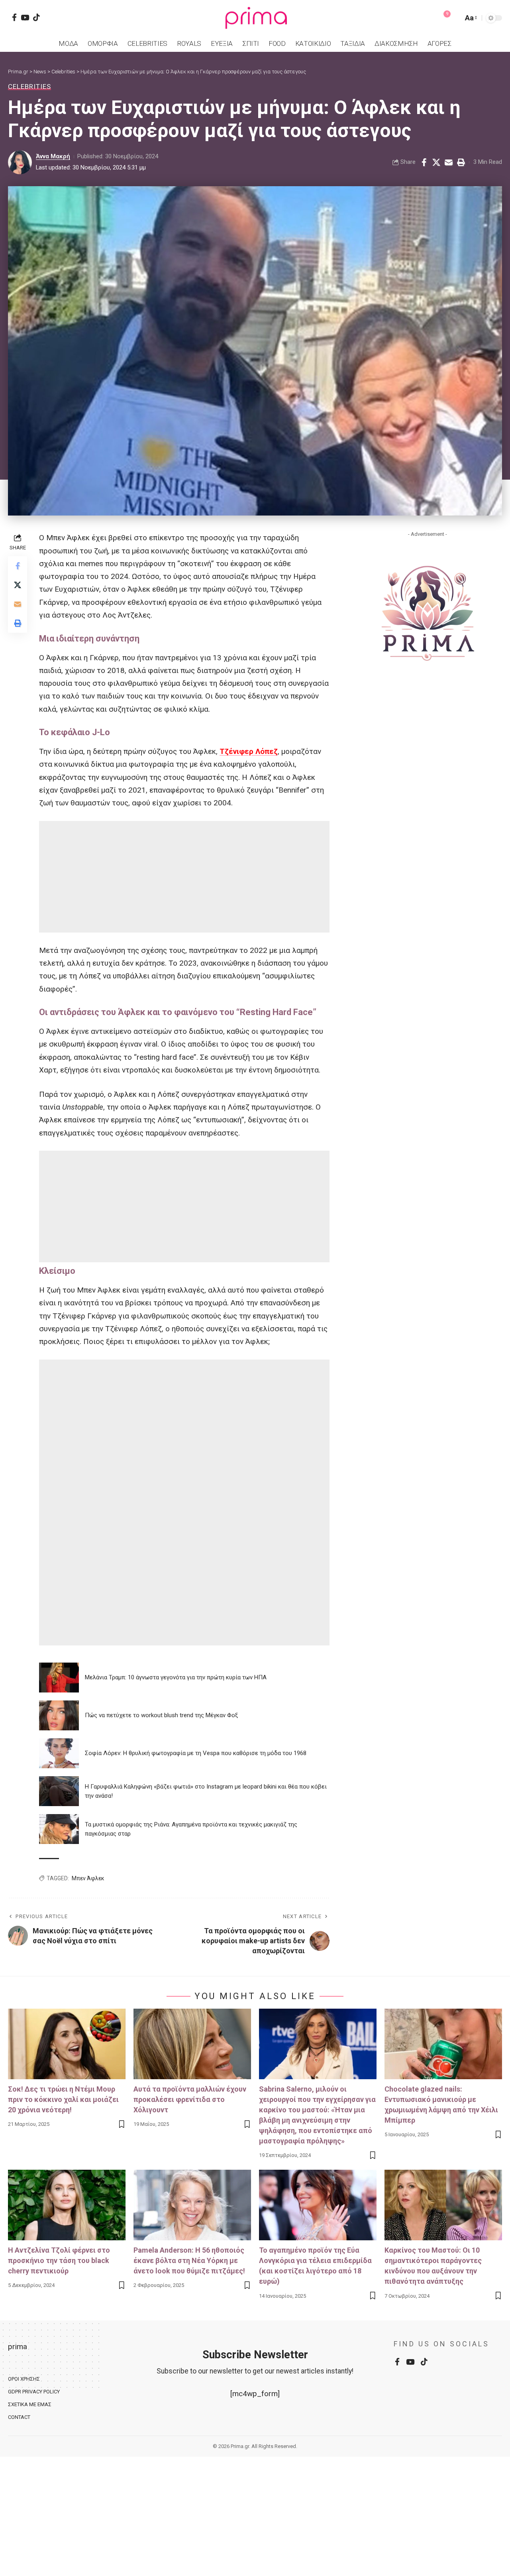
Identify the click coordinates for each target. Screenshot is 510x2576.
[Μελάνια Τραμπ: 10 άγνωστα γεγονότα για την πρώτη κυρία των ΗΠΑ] (59, 1678)
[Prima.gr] (255, 18)
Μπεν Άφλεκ (88, 1878)
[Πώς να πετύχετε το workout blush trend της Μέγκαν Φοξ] (59, 1715)
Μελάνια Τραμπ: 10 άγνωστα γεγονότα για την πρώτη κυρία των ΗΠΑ (176, 1677)
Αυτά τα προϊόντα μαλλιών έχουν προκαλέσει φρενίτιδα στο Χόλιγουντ (190, 2099)
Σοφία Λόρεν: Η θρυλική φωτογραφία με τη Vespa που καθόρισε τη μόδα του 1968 (196, 1753)
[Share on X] (436, 162)
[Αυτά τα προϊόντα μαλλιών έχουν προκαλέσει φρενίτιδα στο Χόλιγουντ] (192, 2044)
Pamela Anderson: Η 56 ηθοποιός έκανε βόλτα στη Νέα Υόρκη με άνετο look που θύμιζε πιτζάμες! (189, 2260)
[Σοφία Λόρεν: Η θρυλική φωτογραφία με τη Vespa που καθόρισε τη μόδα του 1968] (59, 1753)
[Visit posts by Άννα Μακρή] (20, 162)
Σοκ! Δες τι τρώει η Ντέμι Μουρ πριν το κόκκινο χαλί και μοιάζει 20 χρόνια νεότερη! (63, 2099)
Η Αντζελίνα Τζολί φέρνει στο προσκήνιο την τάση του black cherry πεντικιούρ (59, 2260)
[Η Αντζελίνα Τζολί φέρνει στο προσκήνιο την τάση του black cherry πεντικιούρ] (67, 2205)
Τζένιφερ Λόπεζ (249, 751)
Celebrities (29, 87)
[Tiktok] (36, 17)
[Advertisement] (184, 877)
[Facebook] (14, 17)
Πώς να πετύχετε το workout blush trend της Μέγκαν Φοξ (161, 1715)
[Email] (449, 162)
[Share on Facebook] (424, 162)
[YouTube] (25, 17)
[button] (455, 18)
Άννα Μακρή (53, 156)
